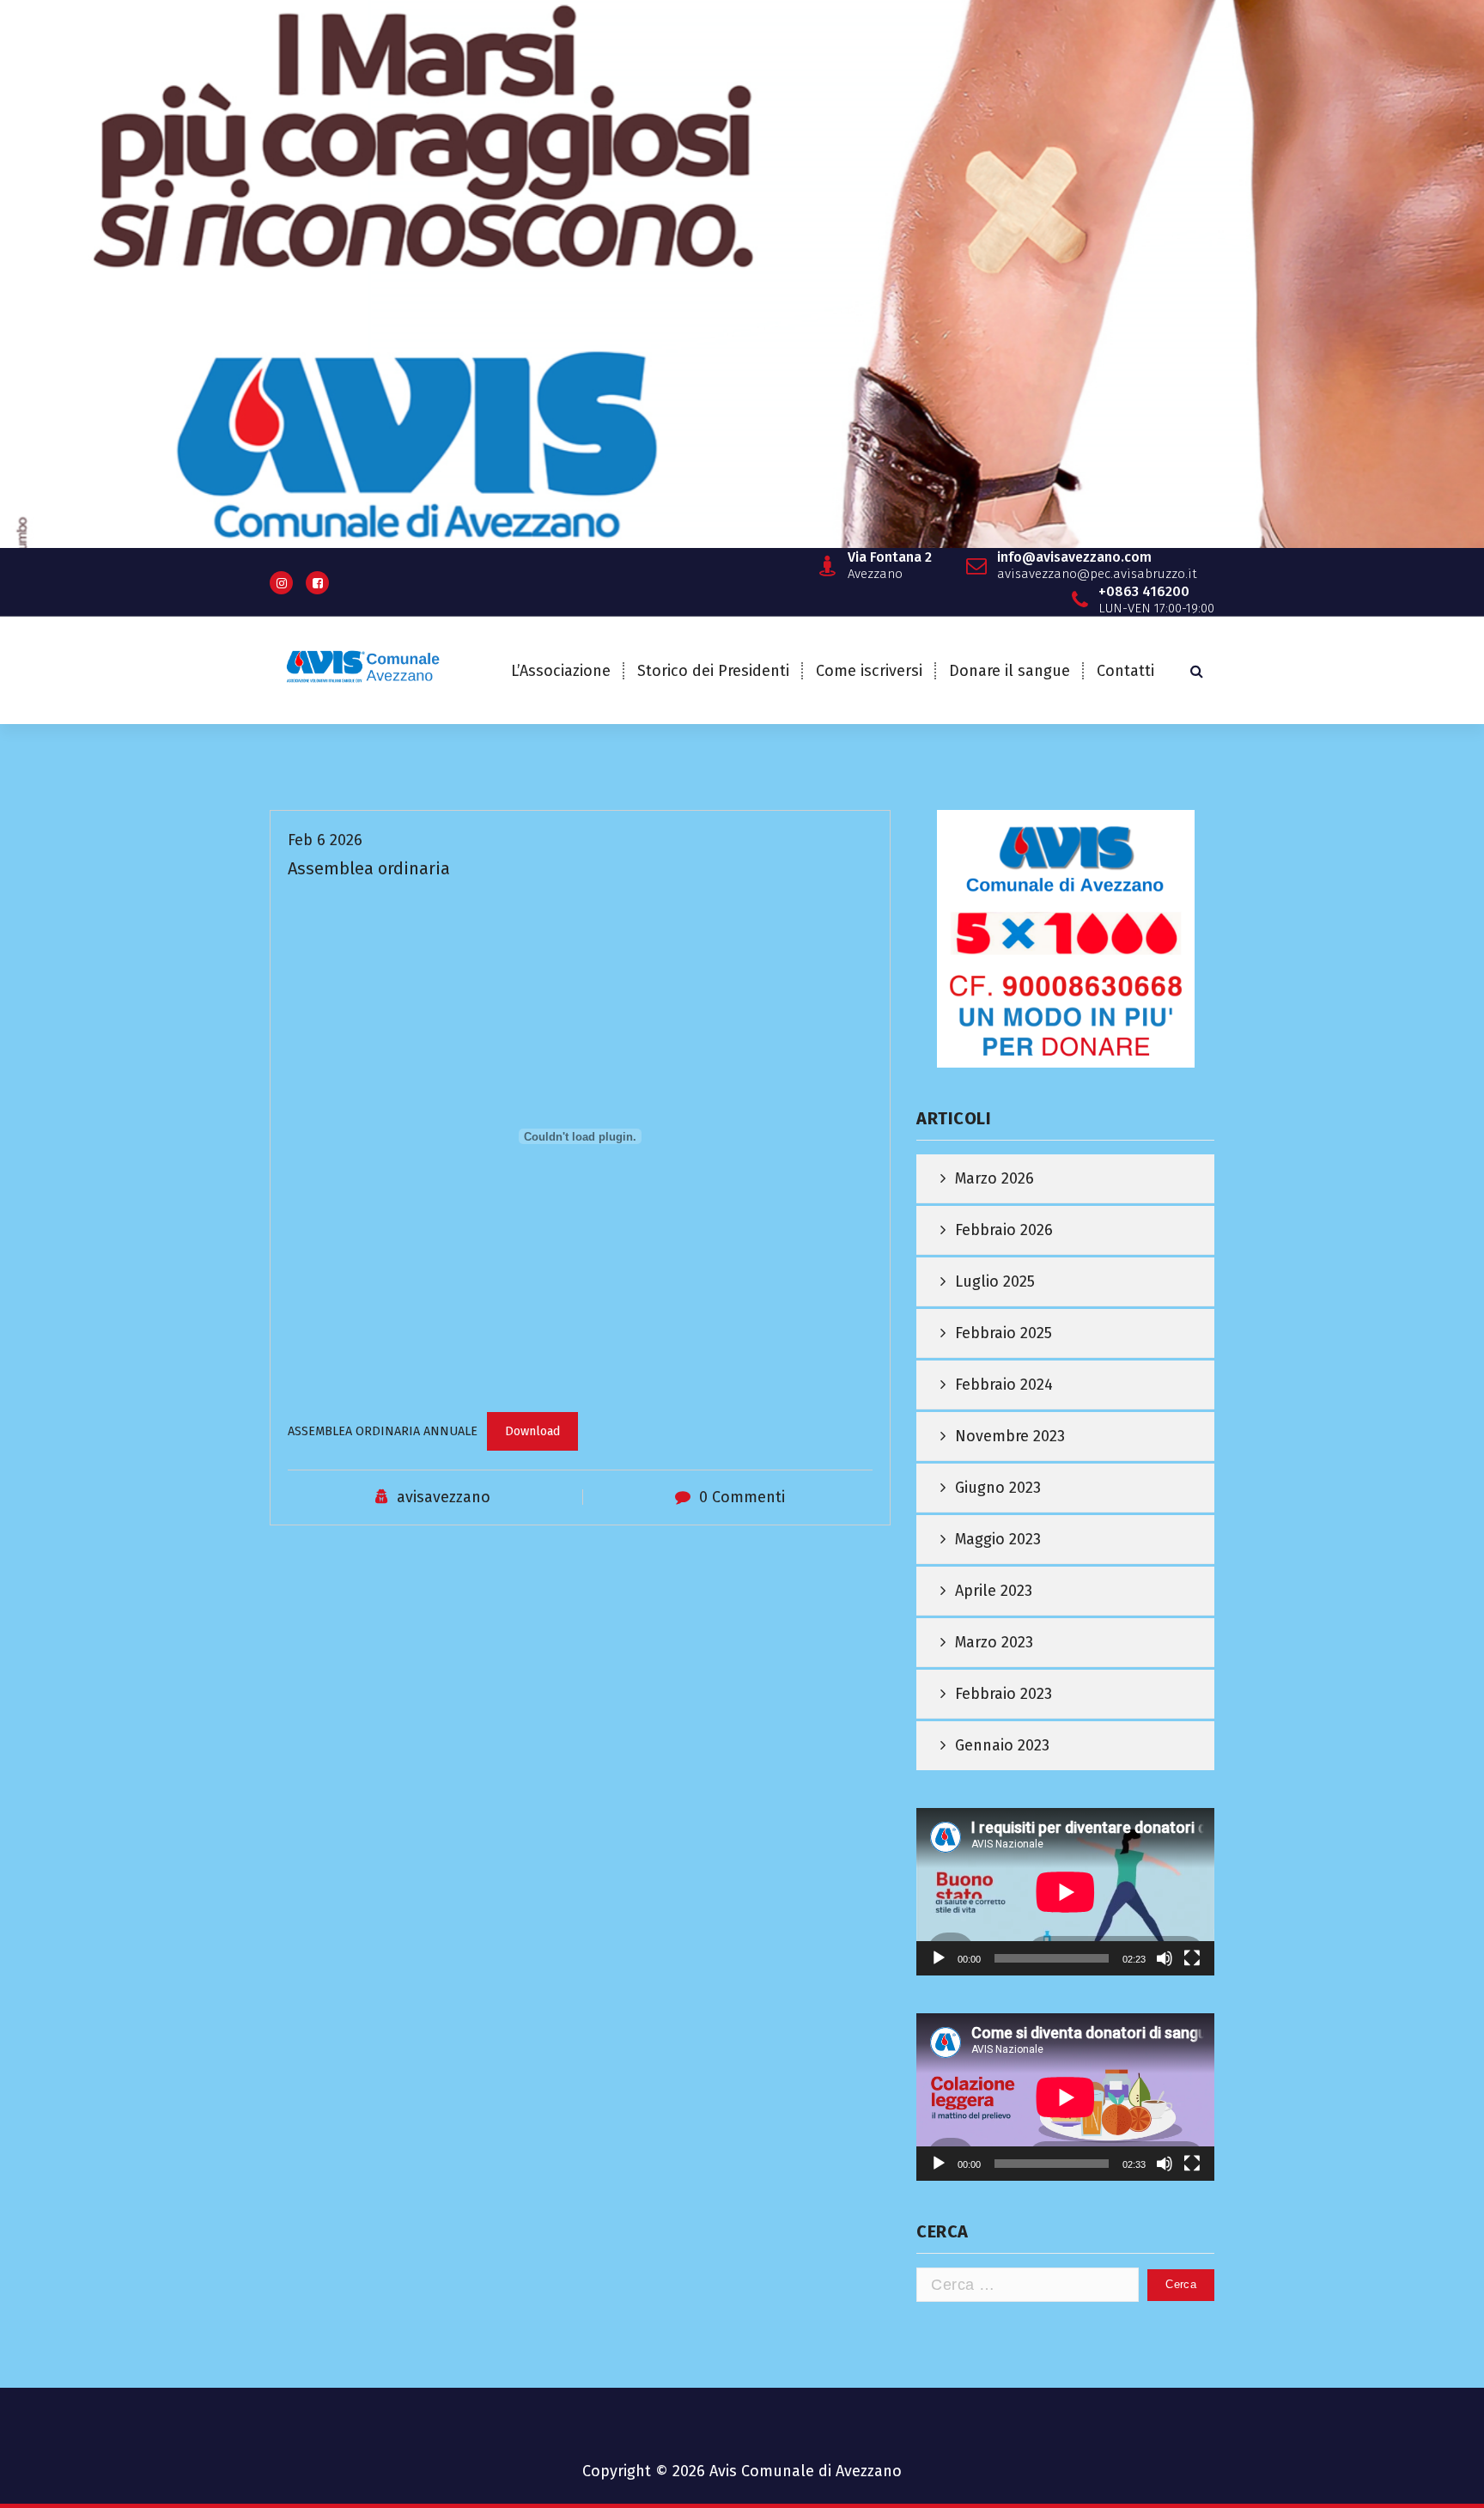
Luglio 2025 (995, 1281)
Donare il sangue (1010, 671)
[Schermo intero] (1192, 1958)
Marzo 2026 (994, 1178)
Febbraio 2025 (1004, 1333)
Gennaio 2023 (1002, 1745)
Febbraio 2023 (1004, 1694)
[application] (1065, 1892)
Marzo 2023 (994, 1642)
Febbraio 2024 (1004, 1385)
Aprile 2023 (994, 1591)
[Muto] (1165, 1958)
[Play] (939, 1958)
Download (532, 1431)
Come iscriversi (869, 671)
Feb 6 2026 (325, 840)
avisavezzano (444, 1497)
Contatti (1125, 671)
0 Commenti (742, 1497)
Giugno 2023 (998, 1488)
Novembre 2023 (1010, 1436)
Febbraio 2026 (1004, 1230)
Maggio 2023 (998, 1539)
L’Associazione (561, 671)
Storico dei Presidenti (713, 671)
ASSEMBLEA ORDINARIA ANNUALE (383, 1431)
